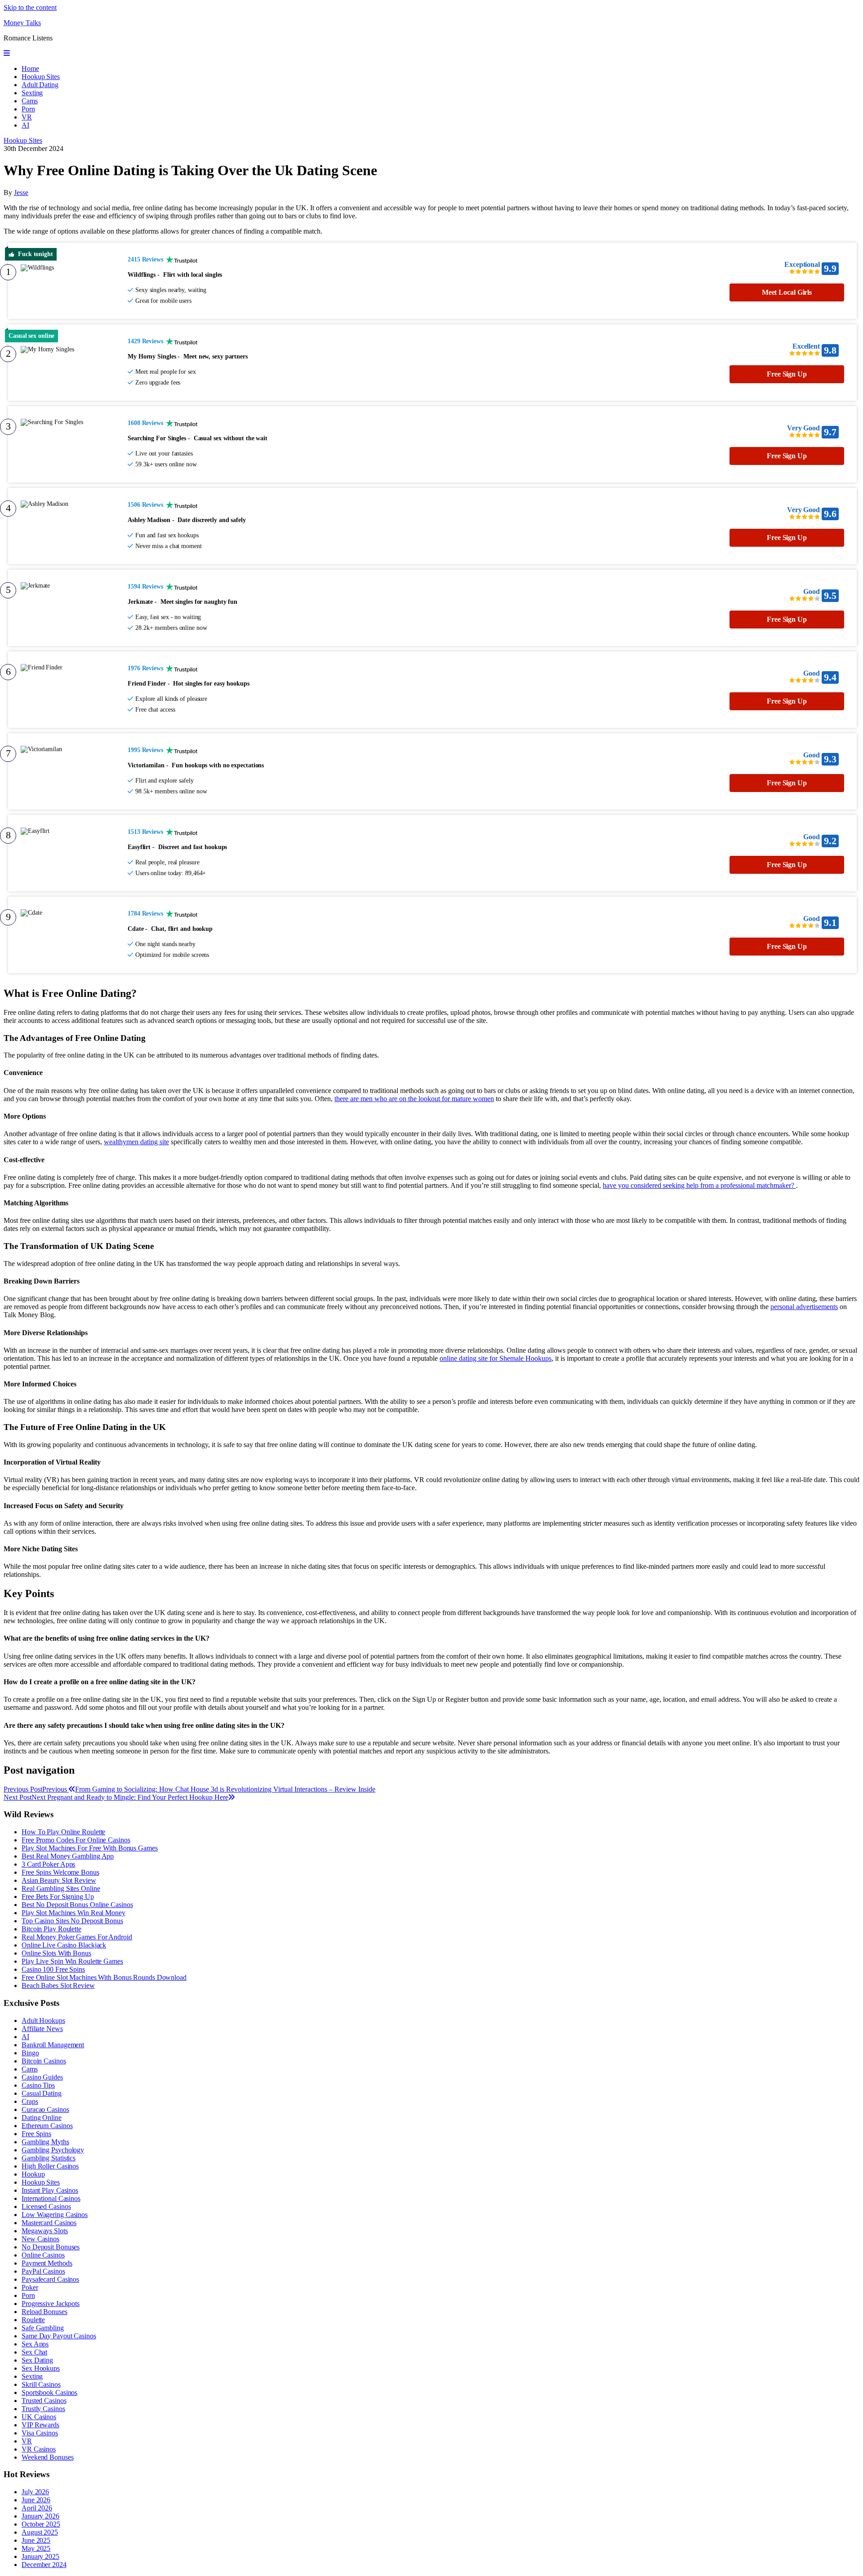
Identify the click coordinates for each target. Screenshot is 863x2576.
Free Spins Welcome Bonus (60, 1872)
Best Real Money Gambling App (68, 1856)
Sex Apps (35, 2344)
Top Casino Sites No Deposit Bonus (72, 1921)
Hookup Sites (41, 77)
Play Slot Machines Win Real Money (73, 1913)
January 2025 (40, 2556)
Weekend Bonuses (48, 2457)
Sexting (32, 93)
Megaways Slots (45, 2231)
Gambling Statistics (49, 2158)
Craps (30, 2101)
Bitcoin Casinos (44, 2061)
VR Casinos (39, 2449)
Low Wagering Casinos (55, 2215)
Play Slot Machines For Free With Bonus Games (90, 1848)
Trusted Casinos (44, 2401)
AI (25, 125)
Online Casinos (43, 2255)
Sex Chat (34, 2352)
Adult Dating (40, 85)
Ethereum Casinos (47, 2126)
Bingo (30, 2053)
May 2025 (36, 2548)
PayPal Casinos (43, 2271)
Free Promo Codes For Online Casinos (76, 1840)
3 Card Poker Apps (48, 1864)
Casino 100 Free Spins (53, 1969)
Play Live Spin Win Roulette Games (72, 1961)
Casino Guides (42, 2077)
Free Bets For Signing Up (58, 1897)
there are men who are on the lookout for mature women (414, 1099)
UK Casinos (39, 2417)
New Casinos (40, 2239)
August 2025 (40, 2532)
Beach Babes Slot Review (58, 1985)
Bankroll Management (53, 2045)
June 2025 (36, 2540)
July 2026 (35, 2492)
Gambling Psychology (53, 2150)
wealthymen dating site (136, 1142)
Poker (30, 2287)
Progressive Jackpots (51, 2304)
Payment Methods (47, 2263)
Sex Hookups (41, 2368)
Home (30, 69)
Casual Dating (42, 2093)
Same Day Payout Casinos (59, 2336)
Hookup (33, 2174)
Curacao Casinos (45, 2109)
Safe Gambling (43, 2328)
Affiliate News (42, 2029)
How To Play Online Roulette (63, 1832)
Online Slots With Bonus (56, 1953)
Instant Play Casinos (50, 2190)
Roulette (33, 2320)
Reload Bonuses (44, 2312)
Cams (30, 101)
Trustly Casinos (43, 2409)
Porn (28, 109)
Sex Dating (37, 2360)
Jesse (21, 193)
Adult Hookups (43, 2021)
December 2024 (44, 2565)
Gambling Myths (45, 2142)
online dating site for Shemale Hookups (496, 1358)
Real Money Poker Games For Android (77, 1937)
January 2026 (40, 2516)
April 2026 (37, 2508)
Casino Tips (38, 2085)
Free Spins (36, 2134)
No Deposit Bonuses (51, 2247)
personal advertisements (804, 1307)
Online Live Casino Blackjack (64, 1945)
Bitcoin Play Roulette (51, 1929)
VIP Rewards (40, 2425)
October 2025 (41, 2524)
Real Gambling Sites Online (61, 1888)
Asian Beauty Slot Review (59, 1880)
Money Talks (22, 23)
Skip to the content (30, 7)
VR (27, 117)
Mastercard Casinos (49, 2223)
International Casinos (51, 2198)
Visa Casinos (40, 2433)
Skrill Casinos (41, 2384)
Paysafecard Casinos (50, 2279)
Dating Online (42, 2118)
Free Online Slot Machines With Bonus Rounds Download (104, 1977)
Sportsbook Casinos (49, 2392)
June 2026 (36, 2500)
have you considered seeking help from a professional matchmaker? (699, 1185)
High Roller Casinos (50, 2166)
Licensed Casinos (46, 2206)
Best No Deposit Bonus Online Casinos (77, 1905)
